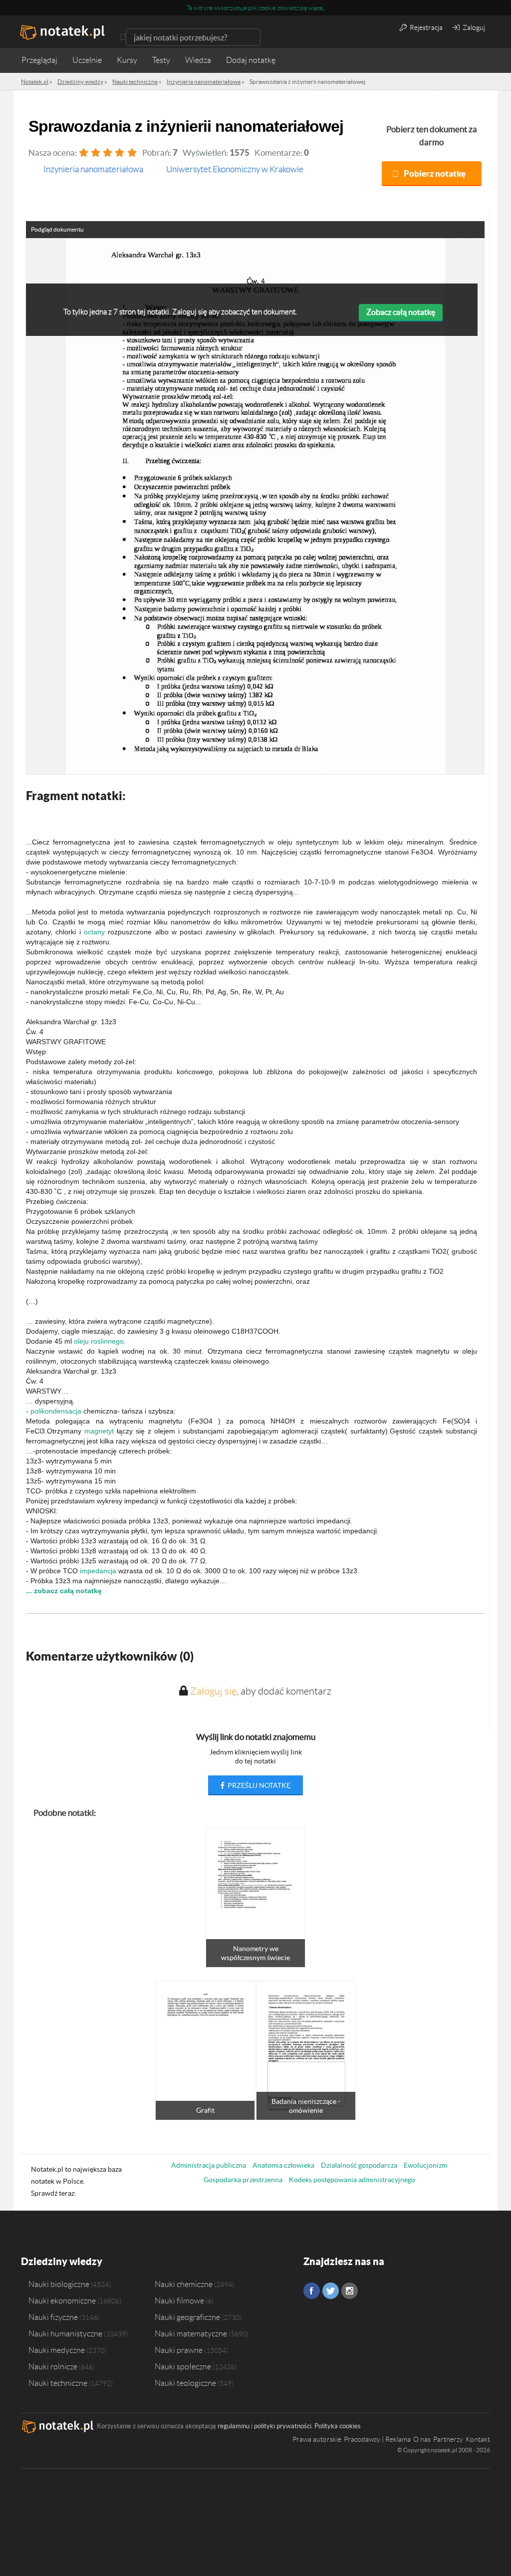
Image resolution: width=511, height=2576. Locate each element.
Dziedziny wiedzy (62, 2261)
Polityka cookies (338, 2426)
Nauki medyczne (57, 2350)
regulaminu (234, 2426)
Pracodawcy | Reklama (377, 2439)
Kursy (127, 60)
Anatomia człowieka (283, 2165)
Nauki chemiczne (184, 2284)
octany (94, 932)
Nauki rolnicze (53, 2366)
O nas (422, 2439)
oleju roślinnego (99, 1341)
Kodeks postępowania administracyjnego (352, 2180)
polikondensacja (56, 1411)
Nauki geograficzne (187, 2317)
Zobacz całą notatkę (401, 312)
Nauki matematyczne (191, 2333)
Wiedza (198, 60)
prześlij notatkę (258, 1785)
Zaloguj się (213, 1691)
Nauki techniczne (58, 2383)
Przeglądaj (39, 60)
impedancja (98, 1571)
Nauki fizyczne (53, 2317)
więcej (316, 8)
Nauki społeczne (183, 2366)
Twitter (331, 2291)
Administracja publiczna (209, 2165)
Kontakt (478, 2439)
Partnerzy (448, 2439)
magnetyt (99, 1431)
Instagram (350, 2291)
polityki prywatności (283, 2426)
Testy (161, 60)
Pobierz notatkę (435, 173)
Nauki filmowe (179, 2300)
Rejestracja (425, 27)
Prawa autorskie (317, 2439)
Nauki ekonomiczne (62, 2300)
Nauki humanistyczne (65, 2333)
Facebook (312, 2291)
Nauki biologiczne (59, 2284)
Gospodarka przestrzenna (243, 2180)
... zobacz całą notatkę (64, 1591)
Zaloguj (473, 27)
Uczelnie (87, 60)
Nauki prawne (179, 2350)
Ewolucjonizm (425, 2165)
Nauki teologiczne (185, 2383)
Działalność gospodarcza (359, 2165)
